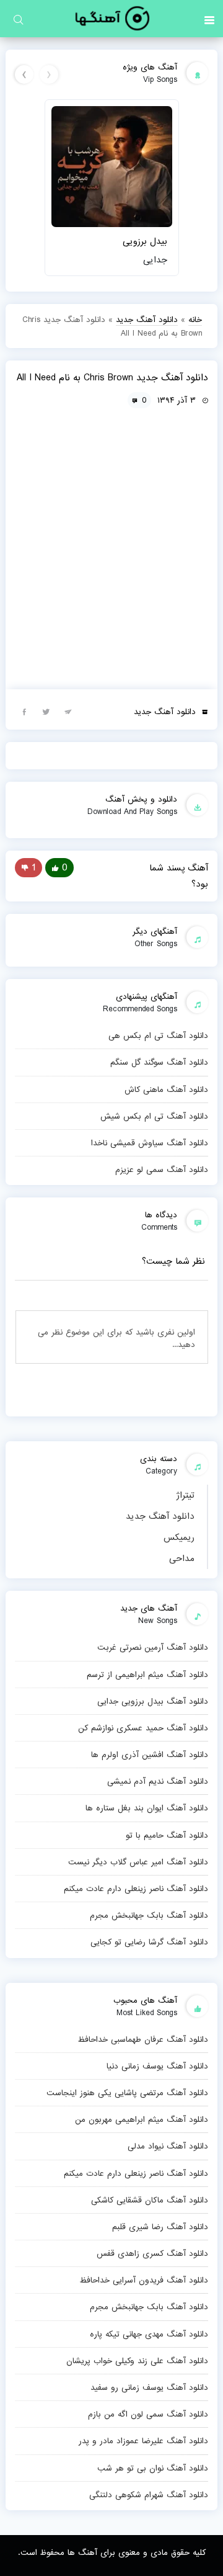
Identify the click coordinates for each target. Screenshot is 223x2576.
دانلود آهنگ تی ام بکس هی (158, 1035)
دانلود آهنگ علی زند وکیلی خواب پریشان (137, 2361)
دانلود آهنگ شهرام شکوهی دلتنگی (149, 2495)
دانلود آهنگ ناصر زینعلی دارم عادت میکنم (136, 1889)
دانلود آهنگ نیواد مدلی (168, 2146)
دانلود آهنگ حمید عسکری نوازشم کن (143, 1728)
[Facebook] (24, 711)
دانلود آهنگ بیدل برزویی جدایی (153, 1701)
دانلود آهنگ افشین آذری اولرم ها (150, 1755)
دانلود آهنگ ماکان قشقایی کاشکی (150, 2200)
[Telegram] (68, 711)
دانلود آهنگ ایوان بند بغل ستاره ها (147, 1808)
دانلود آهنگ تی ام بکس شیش (154, 1116)
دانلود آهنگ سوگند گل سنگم (159, 1062)
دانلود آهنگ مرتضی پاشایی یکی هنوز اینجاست (127, 2093)
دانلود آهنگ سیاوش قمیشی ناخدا (150, 1143)
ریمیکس (179, 1537)
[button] (209, 19)
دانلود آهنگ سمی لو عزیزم (162, 1169)
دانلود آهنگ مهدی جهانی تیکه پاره (149, 2334)
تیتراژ (185, 1495)
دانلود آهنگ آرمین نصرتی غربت (153, 1647)
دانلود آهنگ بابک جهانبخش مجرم (149, 1915)
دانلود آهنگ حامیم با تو (167, 1835)
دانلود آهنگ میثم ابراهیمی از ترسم (147, 1675)
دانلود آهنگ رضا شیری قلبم (160, 2227)
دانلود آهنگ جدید (160, 1516)
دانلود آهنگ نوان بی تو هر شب (153, 2468)
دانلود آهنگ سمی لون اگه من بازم (148, 2414)
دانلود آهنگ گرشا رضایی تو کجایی (149, 1942)
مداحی (182, 1559)
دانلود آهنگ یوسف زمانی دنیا (157, 2066)
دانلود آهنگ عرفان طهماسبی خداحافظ (143, 2039)
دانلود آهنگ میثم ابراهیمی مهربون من (142, 2119)
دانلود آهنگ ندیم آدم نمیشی (158, 1781)
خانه (195, 320)
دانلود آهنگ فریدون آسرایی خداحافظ (144, 2280)
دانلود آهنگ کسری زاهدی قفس (152, 2253)
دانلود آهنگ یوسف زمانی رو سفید (149, 2387)
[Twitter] (46, 711)
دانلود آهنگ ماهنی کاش (166, 1089)
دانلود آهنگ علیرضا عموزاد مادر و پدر (143, 2441)
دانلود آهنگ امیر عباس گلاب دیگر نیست (138, 1862)
